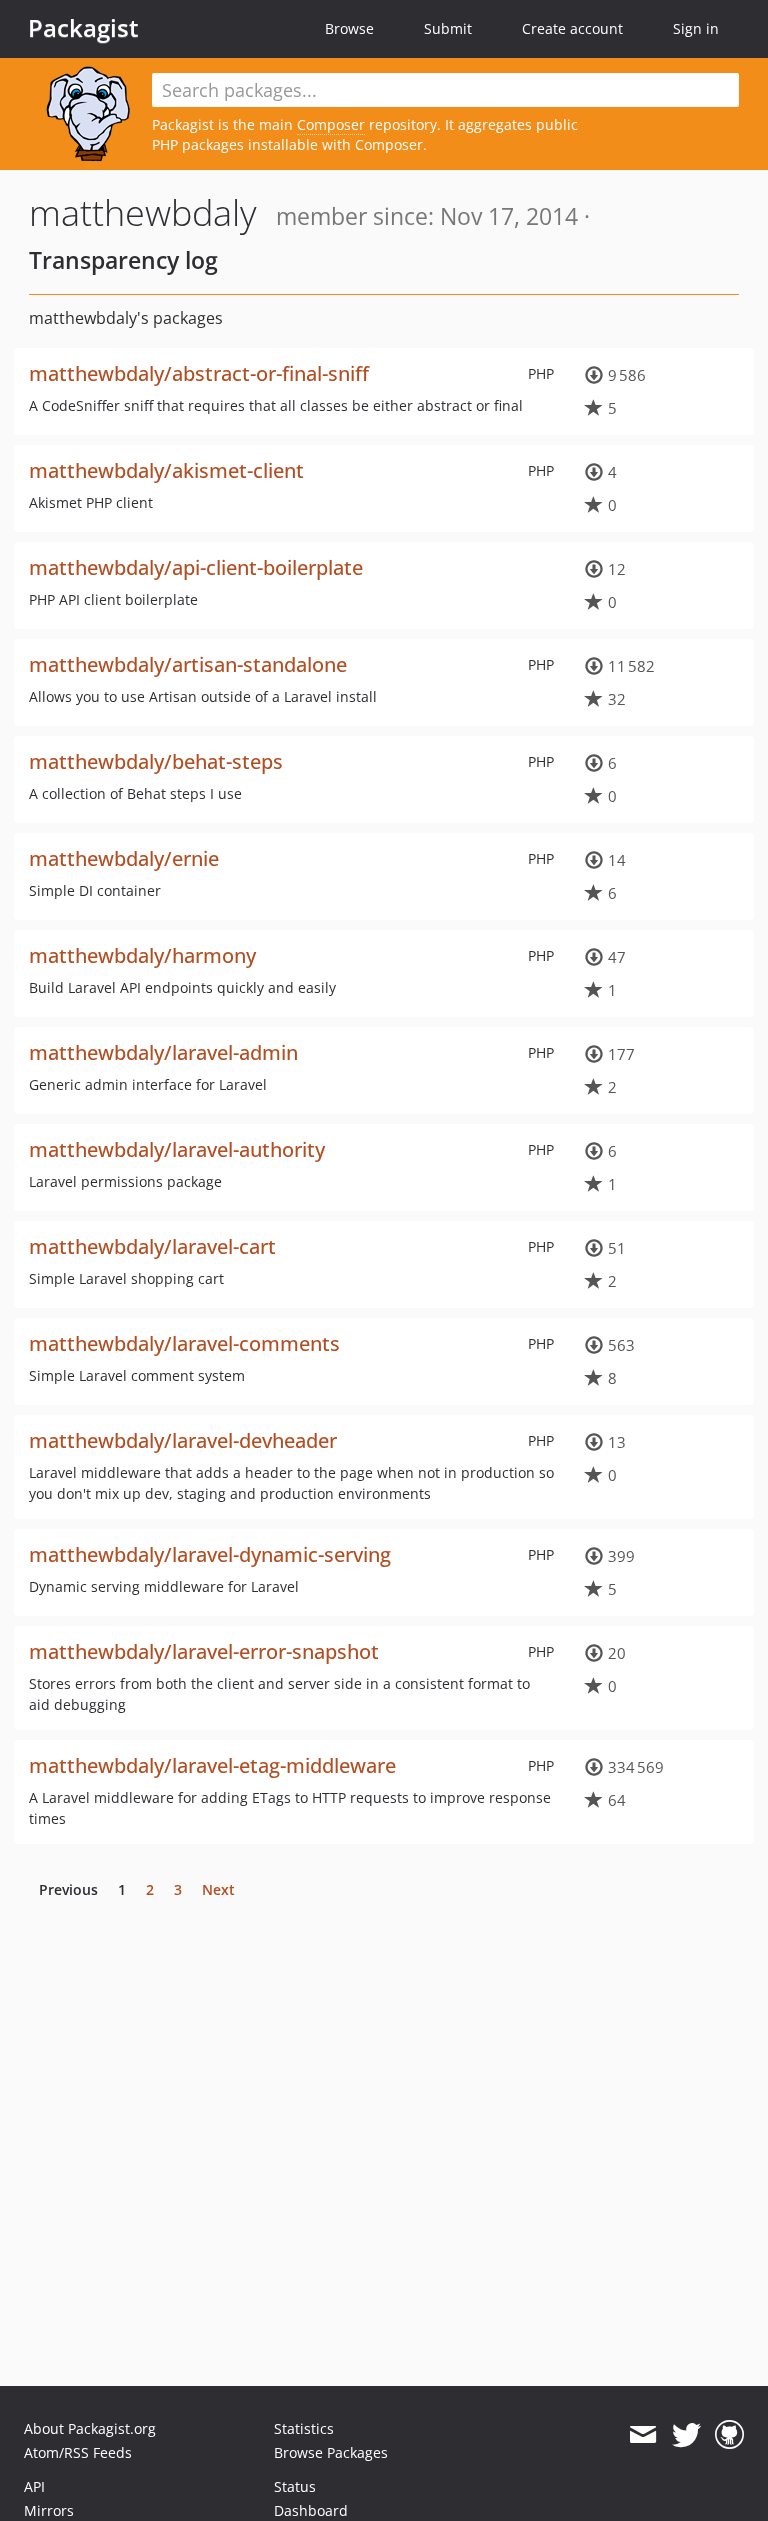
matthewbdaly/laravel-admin (163, 1052)
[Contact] (642, 2435)
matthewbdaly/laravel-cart (152, 1246)
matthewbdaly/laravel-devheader (183, 1440)
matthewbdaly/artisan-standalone (188, 664)
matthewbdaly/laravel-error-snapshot (204, 1651)
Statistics (304, 2428)
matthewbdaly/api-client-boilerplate (196, 567)
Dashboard (311, 2510)
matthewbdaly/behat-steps (156, 761)
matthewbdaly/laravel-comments (184, 1343)
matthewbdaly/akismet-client (166, 470)
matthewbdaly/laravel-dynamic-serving (210, 1554)
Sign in (696, 28)
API (34, 2486)
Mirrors (49, 2510)
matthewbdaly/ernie (124, 858)
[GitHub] (729, 2435)
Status (295, 2486)
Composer (331, 124)
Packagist (83, 28)
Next (218, 1889)
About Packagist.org (90, 2428)
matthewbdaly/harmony (142, 955)
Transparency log (123, 260)
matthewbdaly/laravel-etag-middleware (212, 1765)
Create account (572, 28)
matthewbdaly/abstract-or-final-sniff (199, 373)
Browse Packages (331, 2452)
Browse (349, 28)
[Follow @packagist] (686, 2435)
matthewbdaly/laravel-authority (177, 1149)
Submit (448, 28)
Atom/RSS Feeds (78, 2452)
